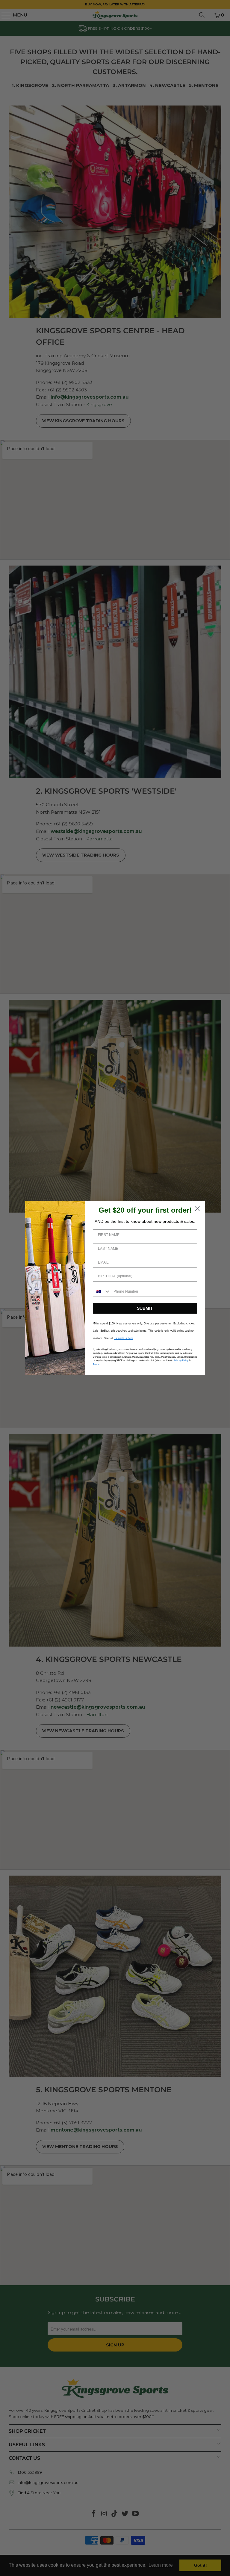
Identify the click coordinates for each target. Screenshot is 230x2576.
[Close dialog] (197, 1209)
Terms (96, 1364)
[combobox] (102, 1291)
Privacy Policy (181, 1361)
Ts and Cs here (124, 1338)
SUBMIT (145, 1308)
